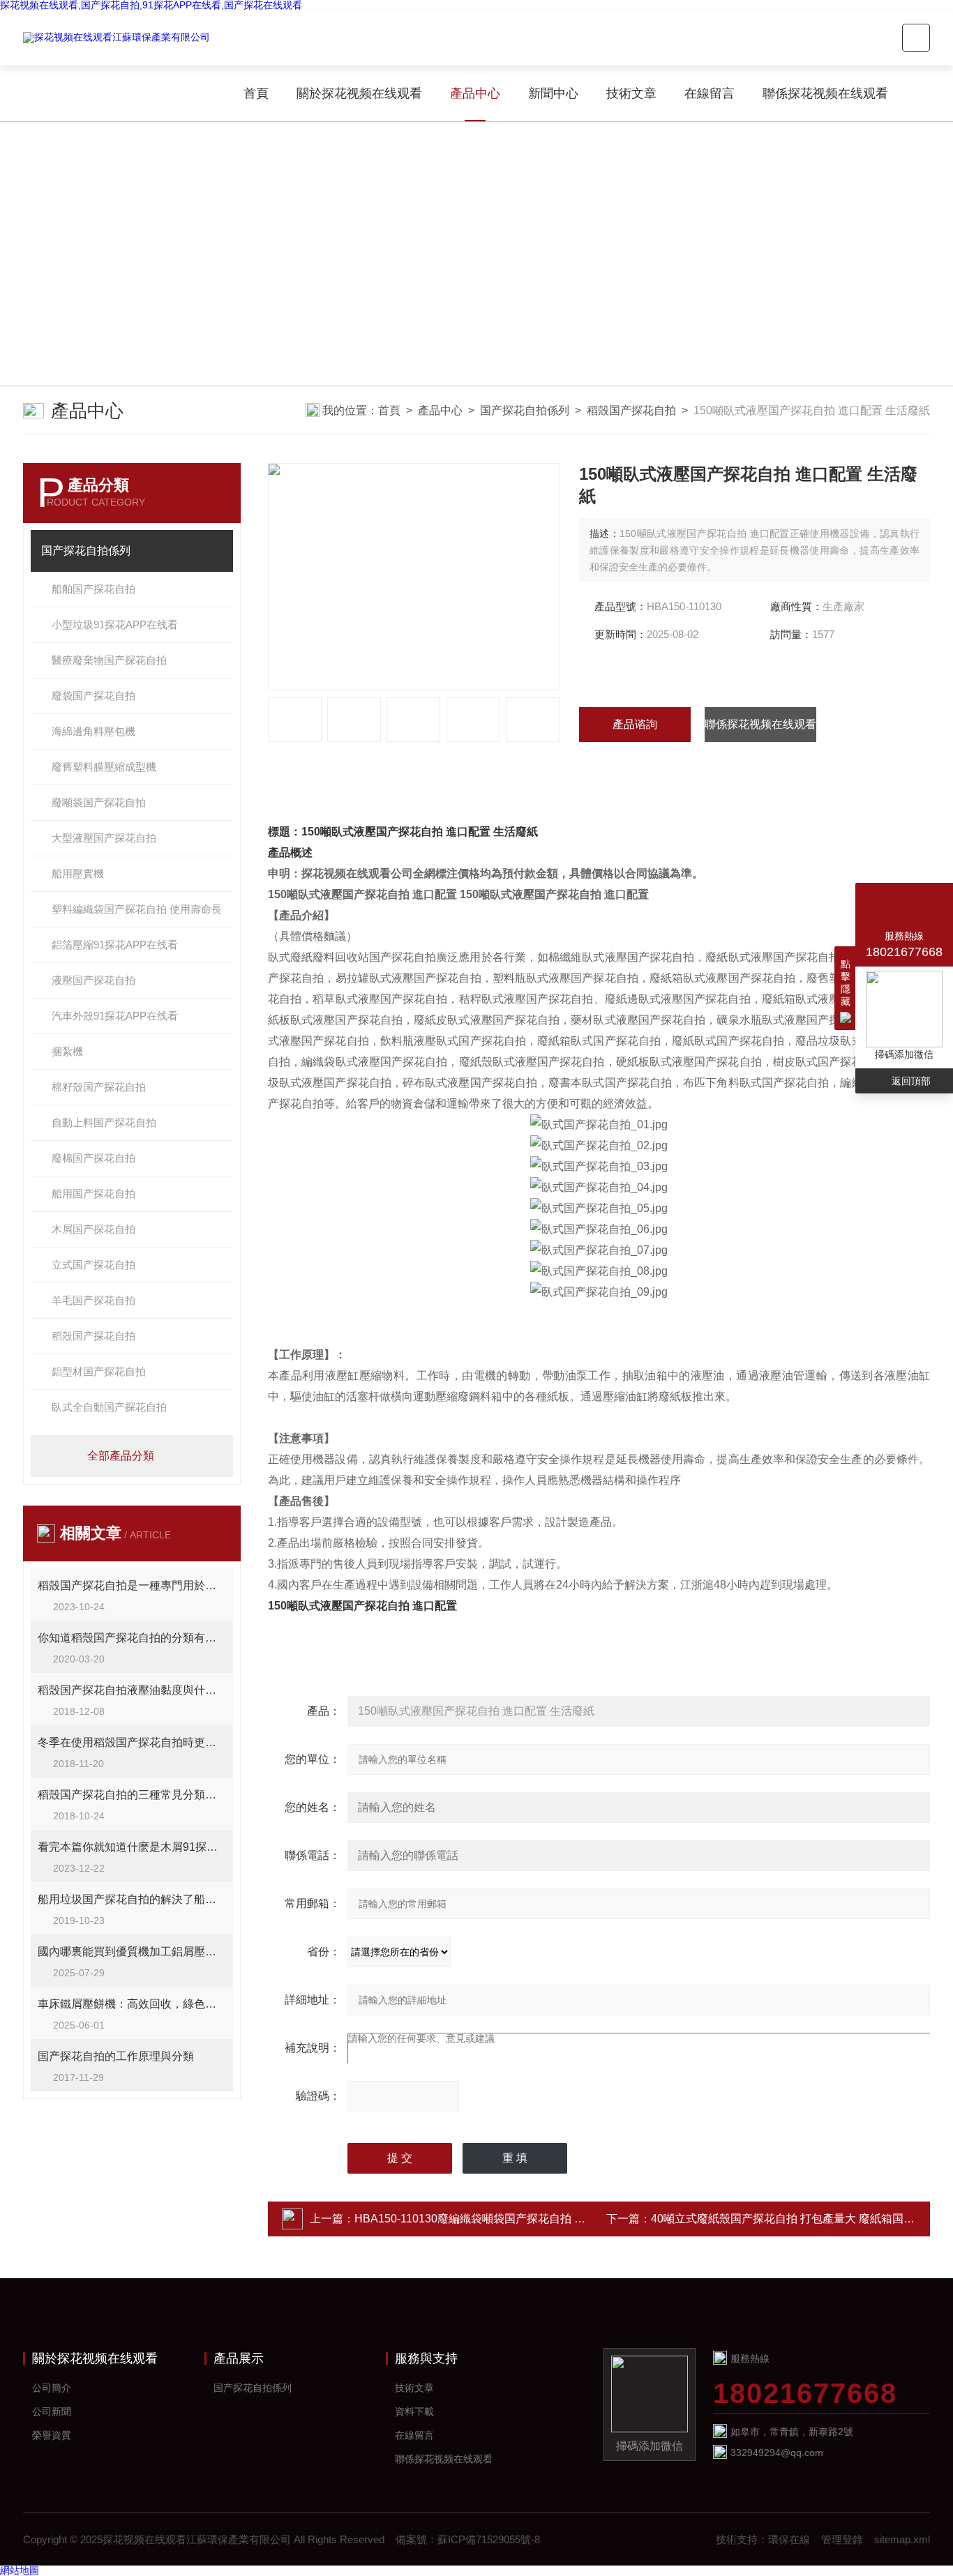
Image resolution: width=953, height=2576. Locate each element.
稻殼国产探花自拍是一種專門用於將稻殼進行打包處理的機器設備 (132, 1585)
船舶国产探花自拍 (93, 589)
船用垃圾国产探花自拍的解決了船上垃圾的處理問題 (132, 1899)
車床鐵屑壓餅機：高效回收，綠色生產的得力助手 (132, 2004)
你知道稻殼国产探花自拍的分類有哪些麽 (132, 1638)
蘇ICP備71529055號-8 (489, 2539)
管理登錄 (842, 2539)
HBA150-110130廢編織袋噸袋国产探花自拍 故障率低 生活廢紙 (510, 2219)
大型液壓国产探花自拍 (104, 838)
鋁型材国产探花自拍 (99, 1371)
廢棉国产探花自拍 (93, 1158)
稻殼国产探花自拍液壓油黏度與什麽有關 (132, 1690)
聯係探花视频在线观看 (825, 93)
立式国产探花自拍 (93, 1265)
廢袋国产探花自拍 (93, 696)
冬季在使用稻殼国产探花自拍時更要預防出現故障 (132, 1742)
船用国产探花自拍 (93, 1194)
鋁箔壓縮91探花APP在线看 (115, 945)
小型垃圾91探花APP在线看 (115, 624)
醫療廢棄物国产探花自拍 (109, 660)
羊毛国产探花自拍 (93, 1300)
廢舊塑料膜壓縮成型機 (104, 767)
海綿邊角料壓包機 (93, 731)
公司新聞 (52, 2411)
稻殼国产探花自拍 (631, 410)
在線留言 (710, 93)
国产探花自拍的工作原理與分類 (116, 2056)
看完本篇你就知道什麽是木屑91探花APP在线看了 (132, 1847)
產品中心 (475, 93)
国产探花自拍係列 (525, 410)
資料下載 (414, 2411)
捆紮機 (67, 1051)
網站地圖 (20, 2570)
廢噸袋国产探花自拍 (99, 802)
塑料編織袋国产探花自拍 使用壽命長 (137, 909)
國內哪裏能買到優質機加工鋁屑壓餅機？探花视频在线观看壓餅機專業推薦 (132, 1952)
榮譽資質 (52, 2435)
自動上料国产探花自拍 (104, 1122)
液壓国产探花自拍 (93, 980)
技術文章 (631, 93)
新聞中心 (553, 93)
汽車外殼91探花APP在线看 (115, 1016)
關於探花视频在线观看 (359, 93)
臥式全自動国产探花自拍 (109, 1407)
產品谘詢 (635, 724)
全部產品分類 (121, 1456)
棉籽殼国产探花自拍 (99, 1087)
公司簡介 (52, 2388)
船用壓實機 (78, 873)
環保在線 (789, 2539)
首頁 (256, 93)
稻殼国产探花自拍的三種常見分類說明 (132, 1795)
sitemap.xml (902, 2539)
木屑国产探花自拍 (93, 1229)
